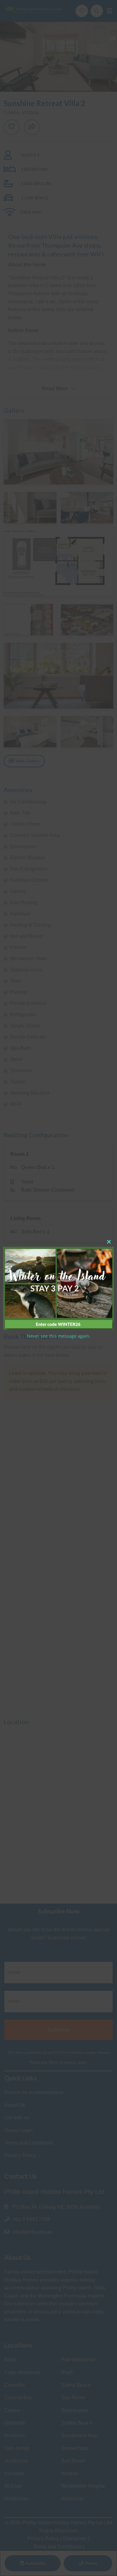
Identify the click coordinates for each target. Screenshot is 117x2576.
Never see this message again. (59, 1336)
